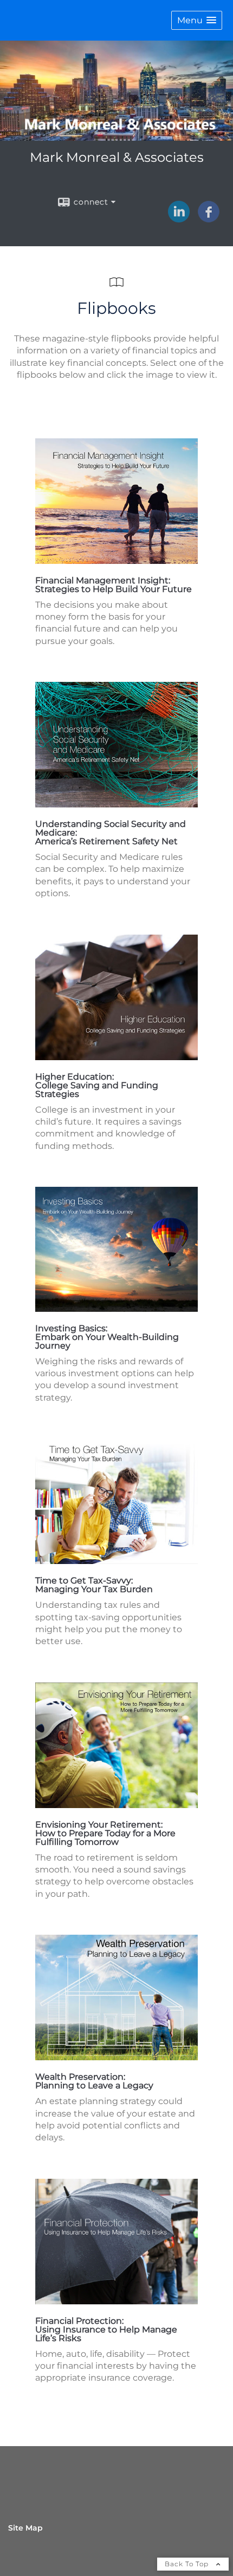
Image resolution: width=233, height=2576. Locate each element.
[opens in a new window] (116, 561)
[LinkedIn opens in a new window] (179, 219)
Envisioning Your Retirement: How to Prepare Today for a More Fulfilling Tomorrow (105, 1833)
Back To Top (188, 2564)
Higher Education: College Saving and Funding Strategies (97, 1085)
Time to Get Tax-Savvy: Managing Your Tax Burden (94, 1585)
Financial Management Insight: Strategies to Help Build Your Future (114, 585)
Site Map (25, 2528)
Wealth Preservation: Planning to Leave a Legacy (94, 2081)
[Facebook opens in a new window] (209, 219)
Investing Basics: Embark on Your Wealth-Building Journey (107, 1337)
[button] (197, 20)
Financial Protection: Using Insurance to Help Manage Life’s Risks (106, 2329)
